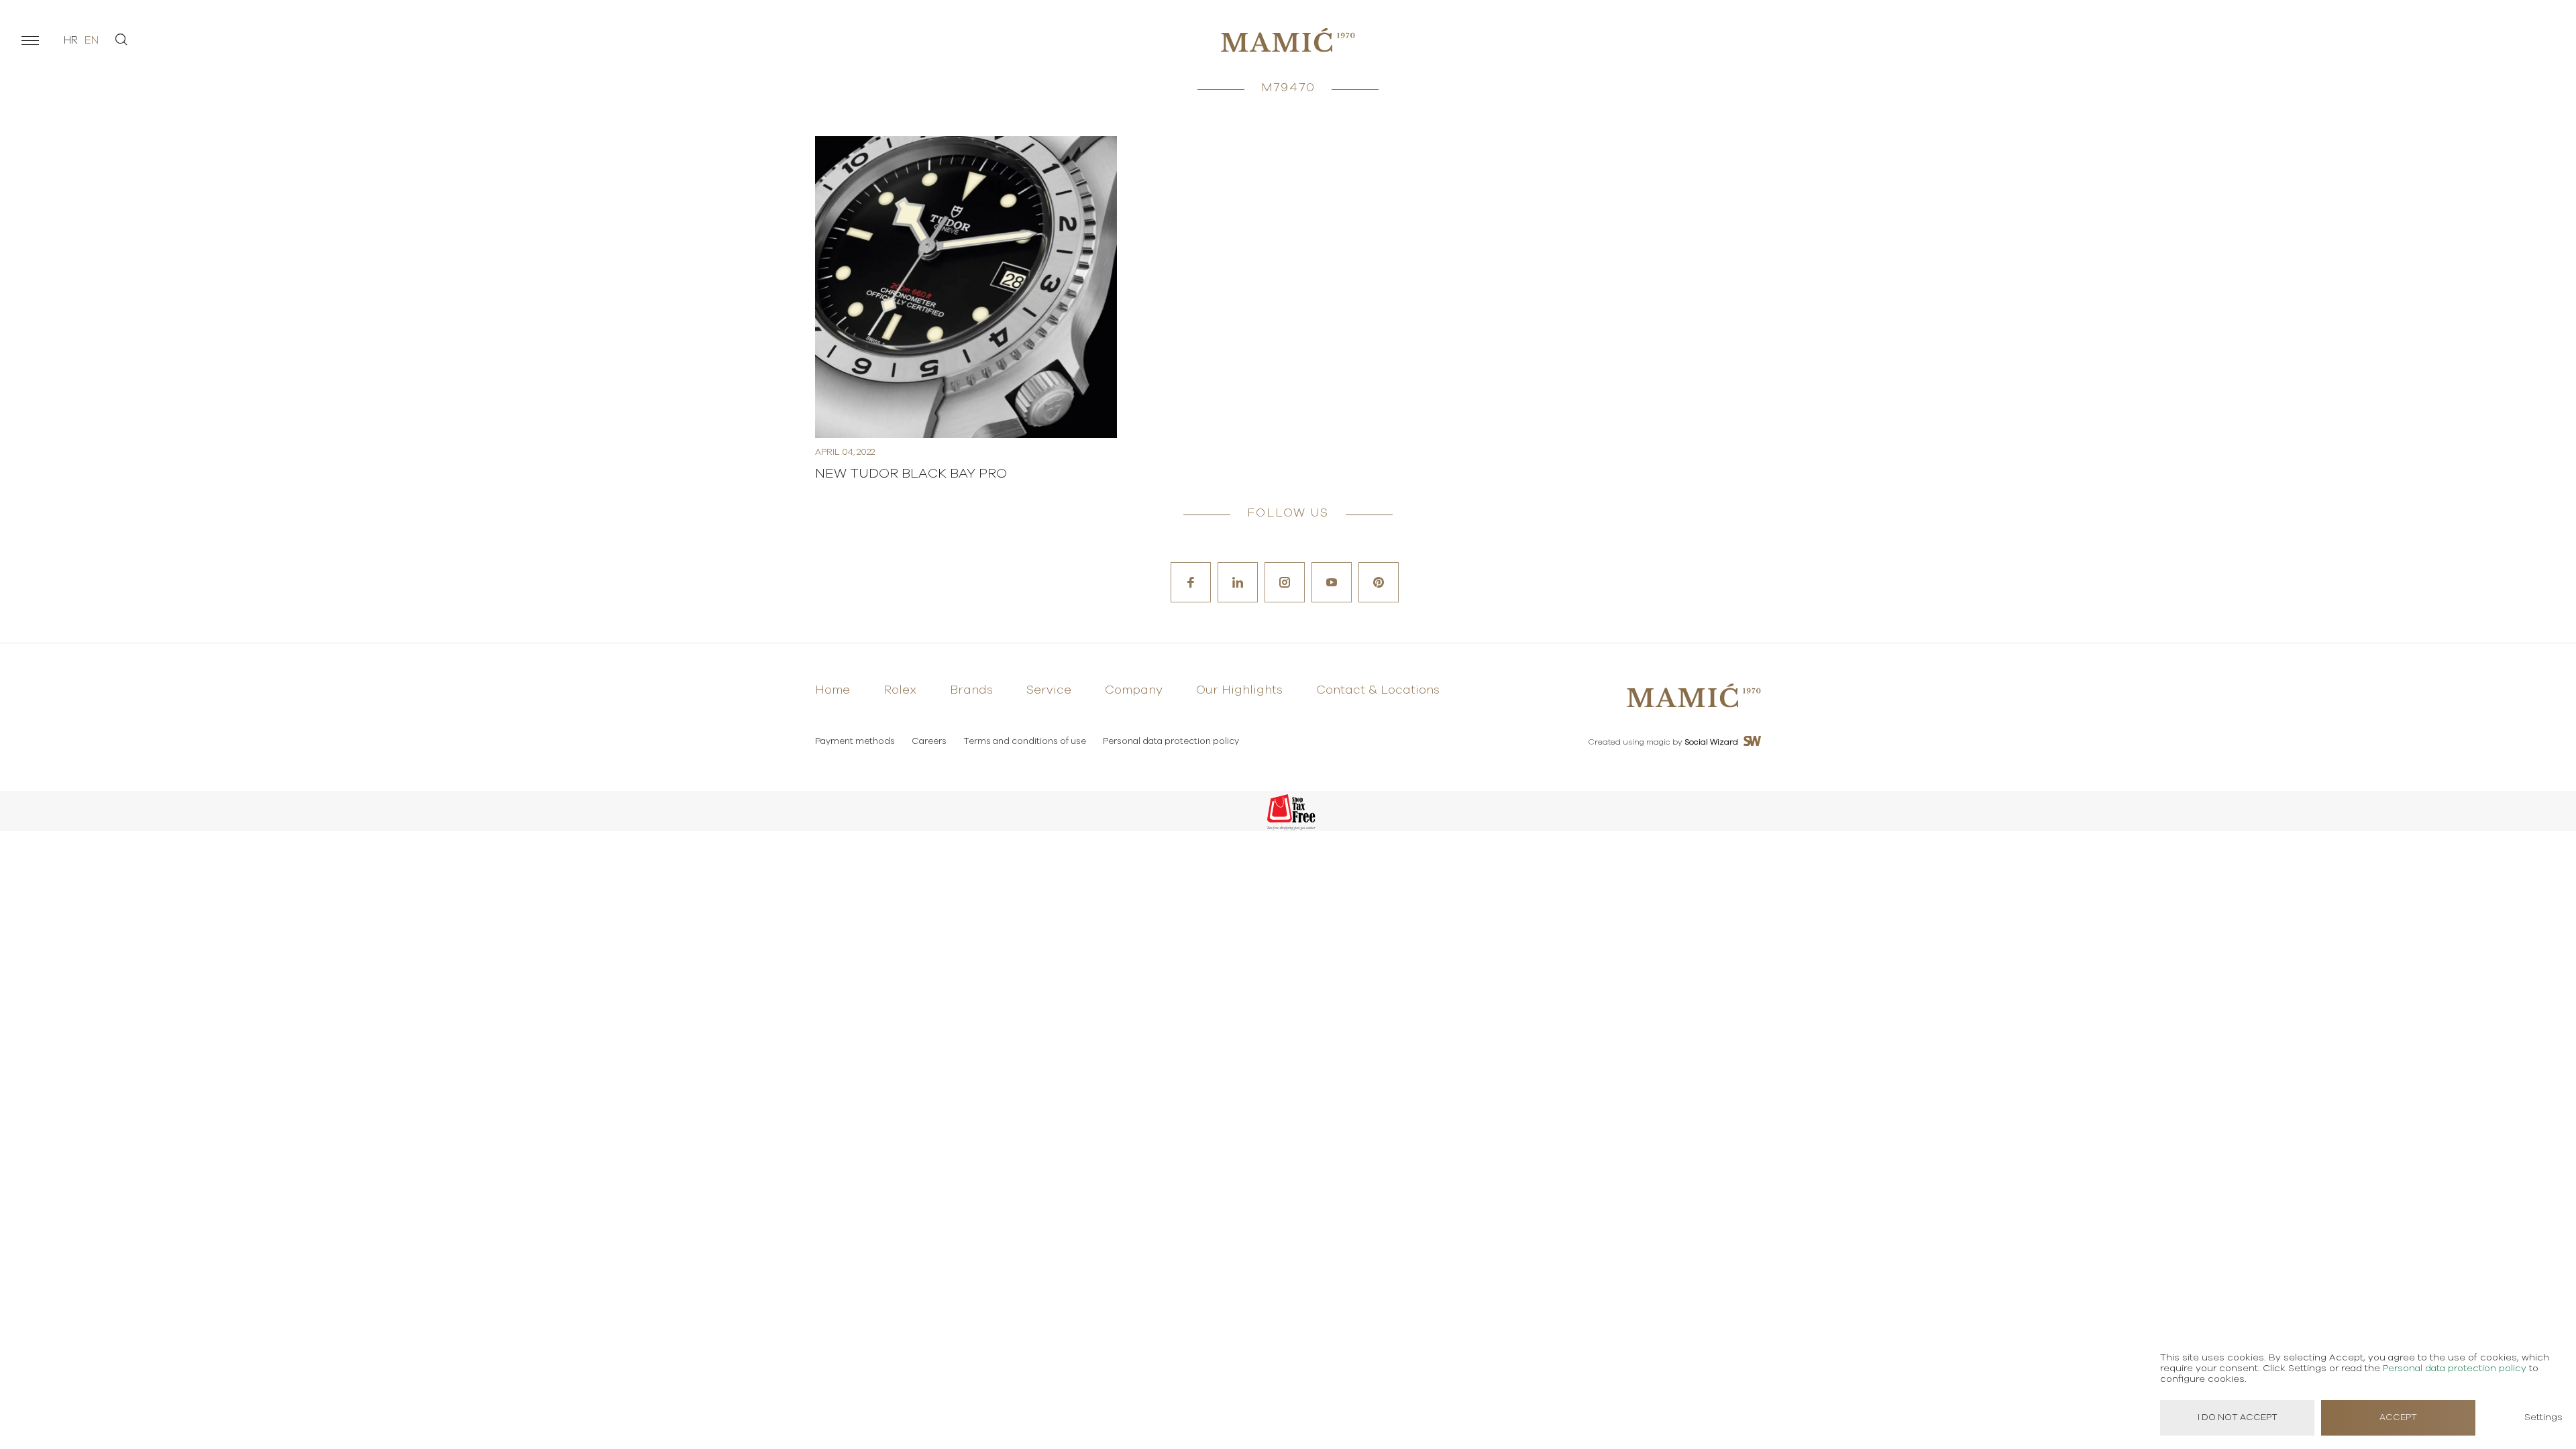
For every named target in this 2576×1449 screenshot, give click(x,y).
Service (1049, 690)
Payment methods (855, 742)
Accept (2398, 1418)
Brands (971, 690)
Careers (929, 742)
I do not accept (2238, 1418)
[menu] (30, 40)
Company (1134, 690)
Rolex (900, 690)
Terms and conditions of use (1025, 742)
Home (833, 690)
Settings (2543, 1417)
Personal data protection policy (1171, 742)
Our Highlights (1239, 690)
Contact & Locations (1378, 690)
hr (71, 40)
